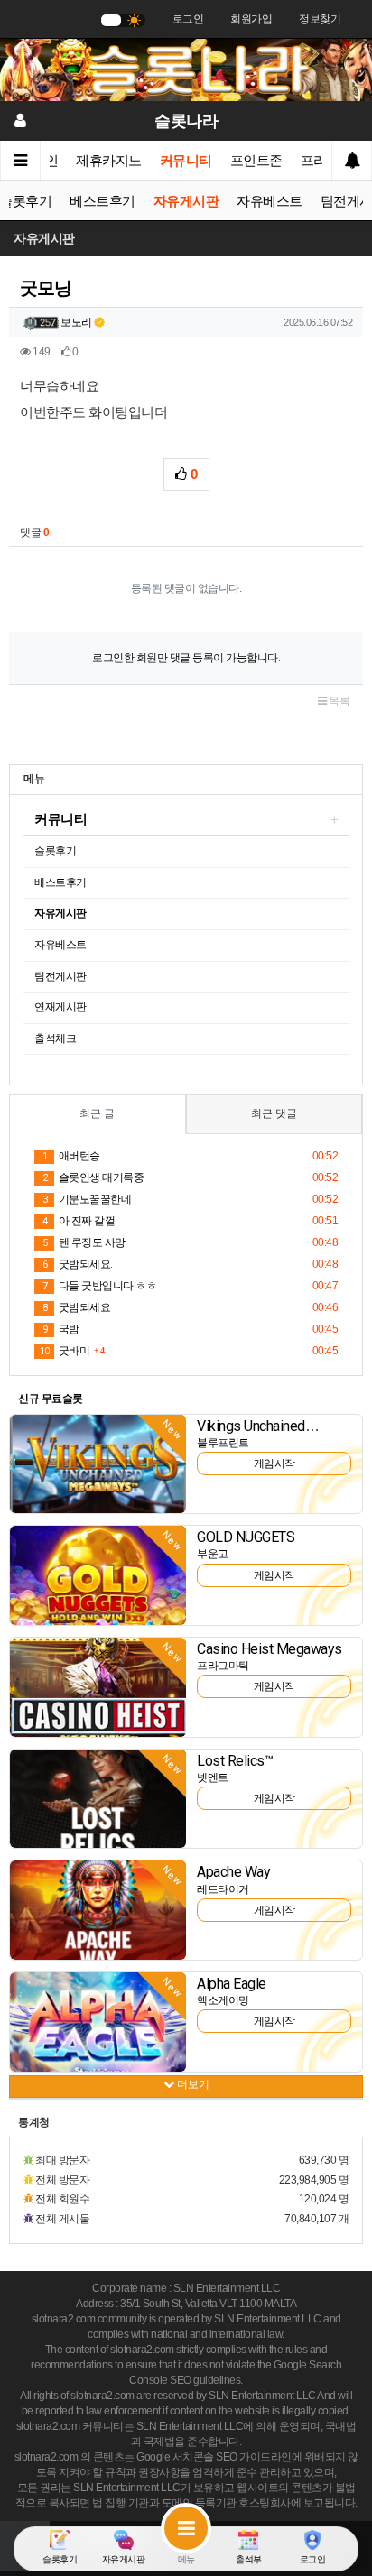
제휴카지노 (109, 161)
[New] (98, 1463)
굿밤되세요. (78, 1264)
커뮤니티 (186, 161)
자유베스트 (270, 201)
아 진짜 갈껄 (79, 1221)
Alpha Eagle (232, 1984)
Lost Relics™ (235, 1761)
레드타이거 (223, 1889)
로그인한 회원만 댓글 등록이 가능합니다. (186, 658)
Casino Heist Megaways (270, 1649)
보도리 (76, 322)
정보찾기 (320, 19)
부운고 (213, 1554)
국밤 (61, 1329)
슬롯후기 (55, 851)
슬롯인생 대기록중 (93, 1177)
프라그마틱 (223, 1666)
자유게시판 (186, 201)
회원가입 (251, 19)
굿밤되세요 (76, 1307)
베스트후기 (102, 201)
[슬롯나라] (186, 69)
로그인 (188, 19)
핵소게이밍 (223, 2000)
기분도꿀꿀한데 (87, 1199)
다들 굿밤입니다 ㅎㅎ (99, 1286)
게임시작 (274, 1463)
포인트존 (256, 161)
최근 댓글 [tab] (274, 1113)
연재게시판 (60, 1007)
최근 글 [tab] (97, 1113)
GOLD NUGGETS (246, 1537)
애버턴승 (71, 1156)
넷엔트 (213, 1777)
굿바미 (65, 1351)
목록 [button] (339, 701)
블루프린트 (223, 1443)
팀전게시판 (60, 976)
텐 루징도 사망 (84, 1242)
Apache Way (233, 1872)
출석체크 (55, 1039)
